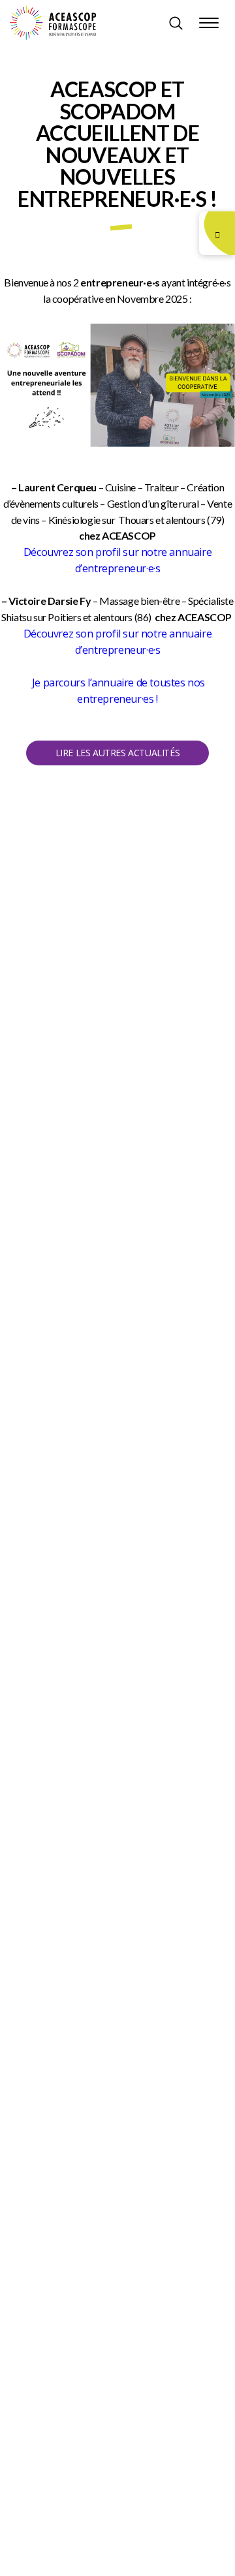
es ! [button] (150, 699)
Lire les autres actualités (118, 753)
